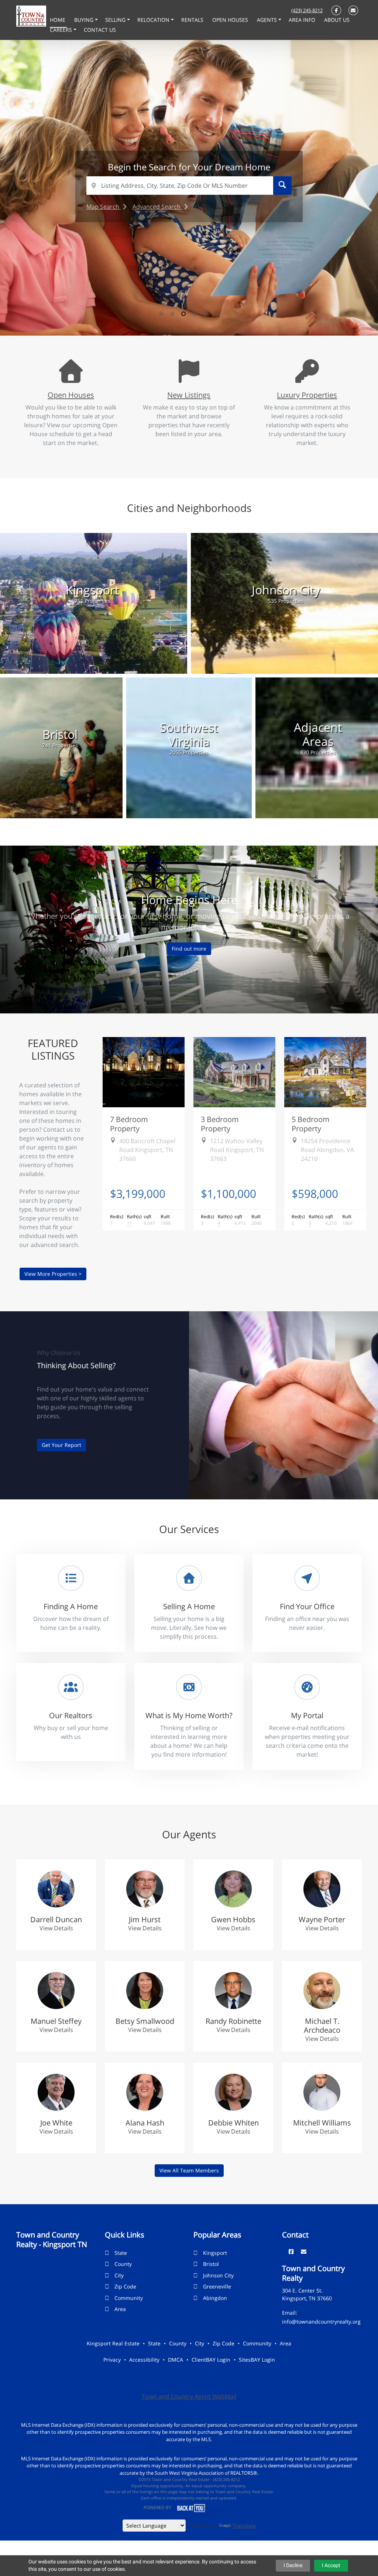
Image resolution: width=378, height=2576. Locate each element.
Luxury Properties (307, 395)
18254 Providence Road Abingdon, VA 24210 (327, 1150)
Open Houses (71, 395)
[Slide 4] (195, 314)
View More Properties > (53, 1274)
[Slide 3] (183, 314)
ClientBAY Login (211, 2360)
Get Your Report (61, 1445)
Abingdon (215, 2298)
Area (120, 2309)
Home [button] (58, 20)
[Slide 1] (161, 314)
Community (129, 2298)
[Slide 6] (217, 314)
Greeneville (217, 2286)
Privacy (112, 2360)
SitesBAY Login (257, 2360)
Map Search (104, 207)
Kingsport (215, 2253)
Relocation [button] (154, 20)
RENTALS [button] (193, 20)
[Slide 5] (206, 314)
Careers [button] (62, 30)
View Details (56, 1928)
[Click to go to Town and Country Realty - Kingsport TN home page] (31, 16)
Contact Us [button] (100, 30)
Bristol (211, 2264)
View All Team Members (189, 2170)
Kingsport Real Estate (113, 2343)
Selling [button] (116, 20)
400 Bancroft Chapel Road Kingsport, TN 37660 (147, 1150)
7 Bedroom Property (129, 1124)
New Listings (189, 395)
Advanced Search (157, 207)
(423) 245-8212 (307, 10)
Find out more (189, 949)
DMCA (176, 2360)
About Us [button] (337, 20)
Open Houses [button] (231, 20)
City (119, 2275)
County (123, 2264)
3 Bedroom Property (220, 1124)
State (121, 2253)
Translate (244, 2526)
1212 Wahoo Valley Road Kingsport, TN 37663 (237, 1150)
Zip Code (125, 2286)
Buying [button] (85, 20)
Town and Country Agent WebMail (189, 2396)
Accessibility (144, 2360)
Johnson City (218, 2275)
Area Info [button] (303, 20)
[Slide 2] (172, 314)
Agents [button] (268, 20)
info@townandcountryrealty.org (321, 2322)
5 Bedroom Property (311, 1124)
